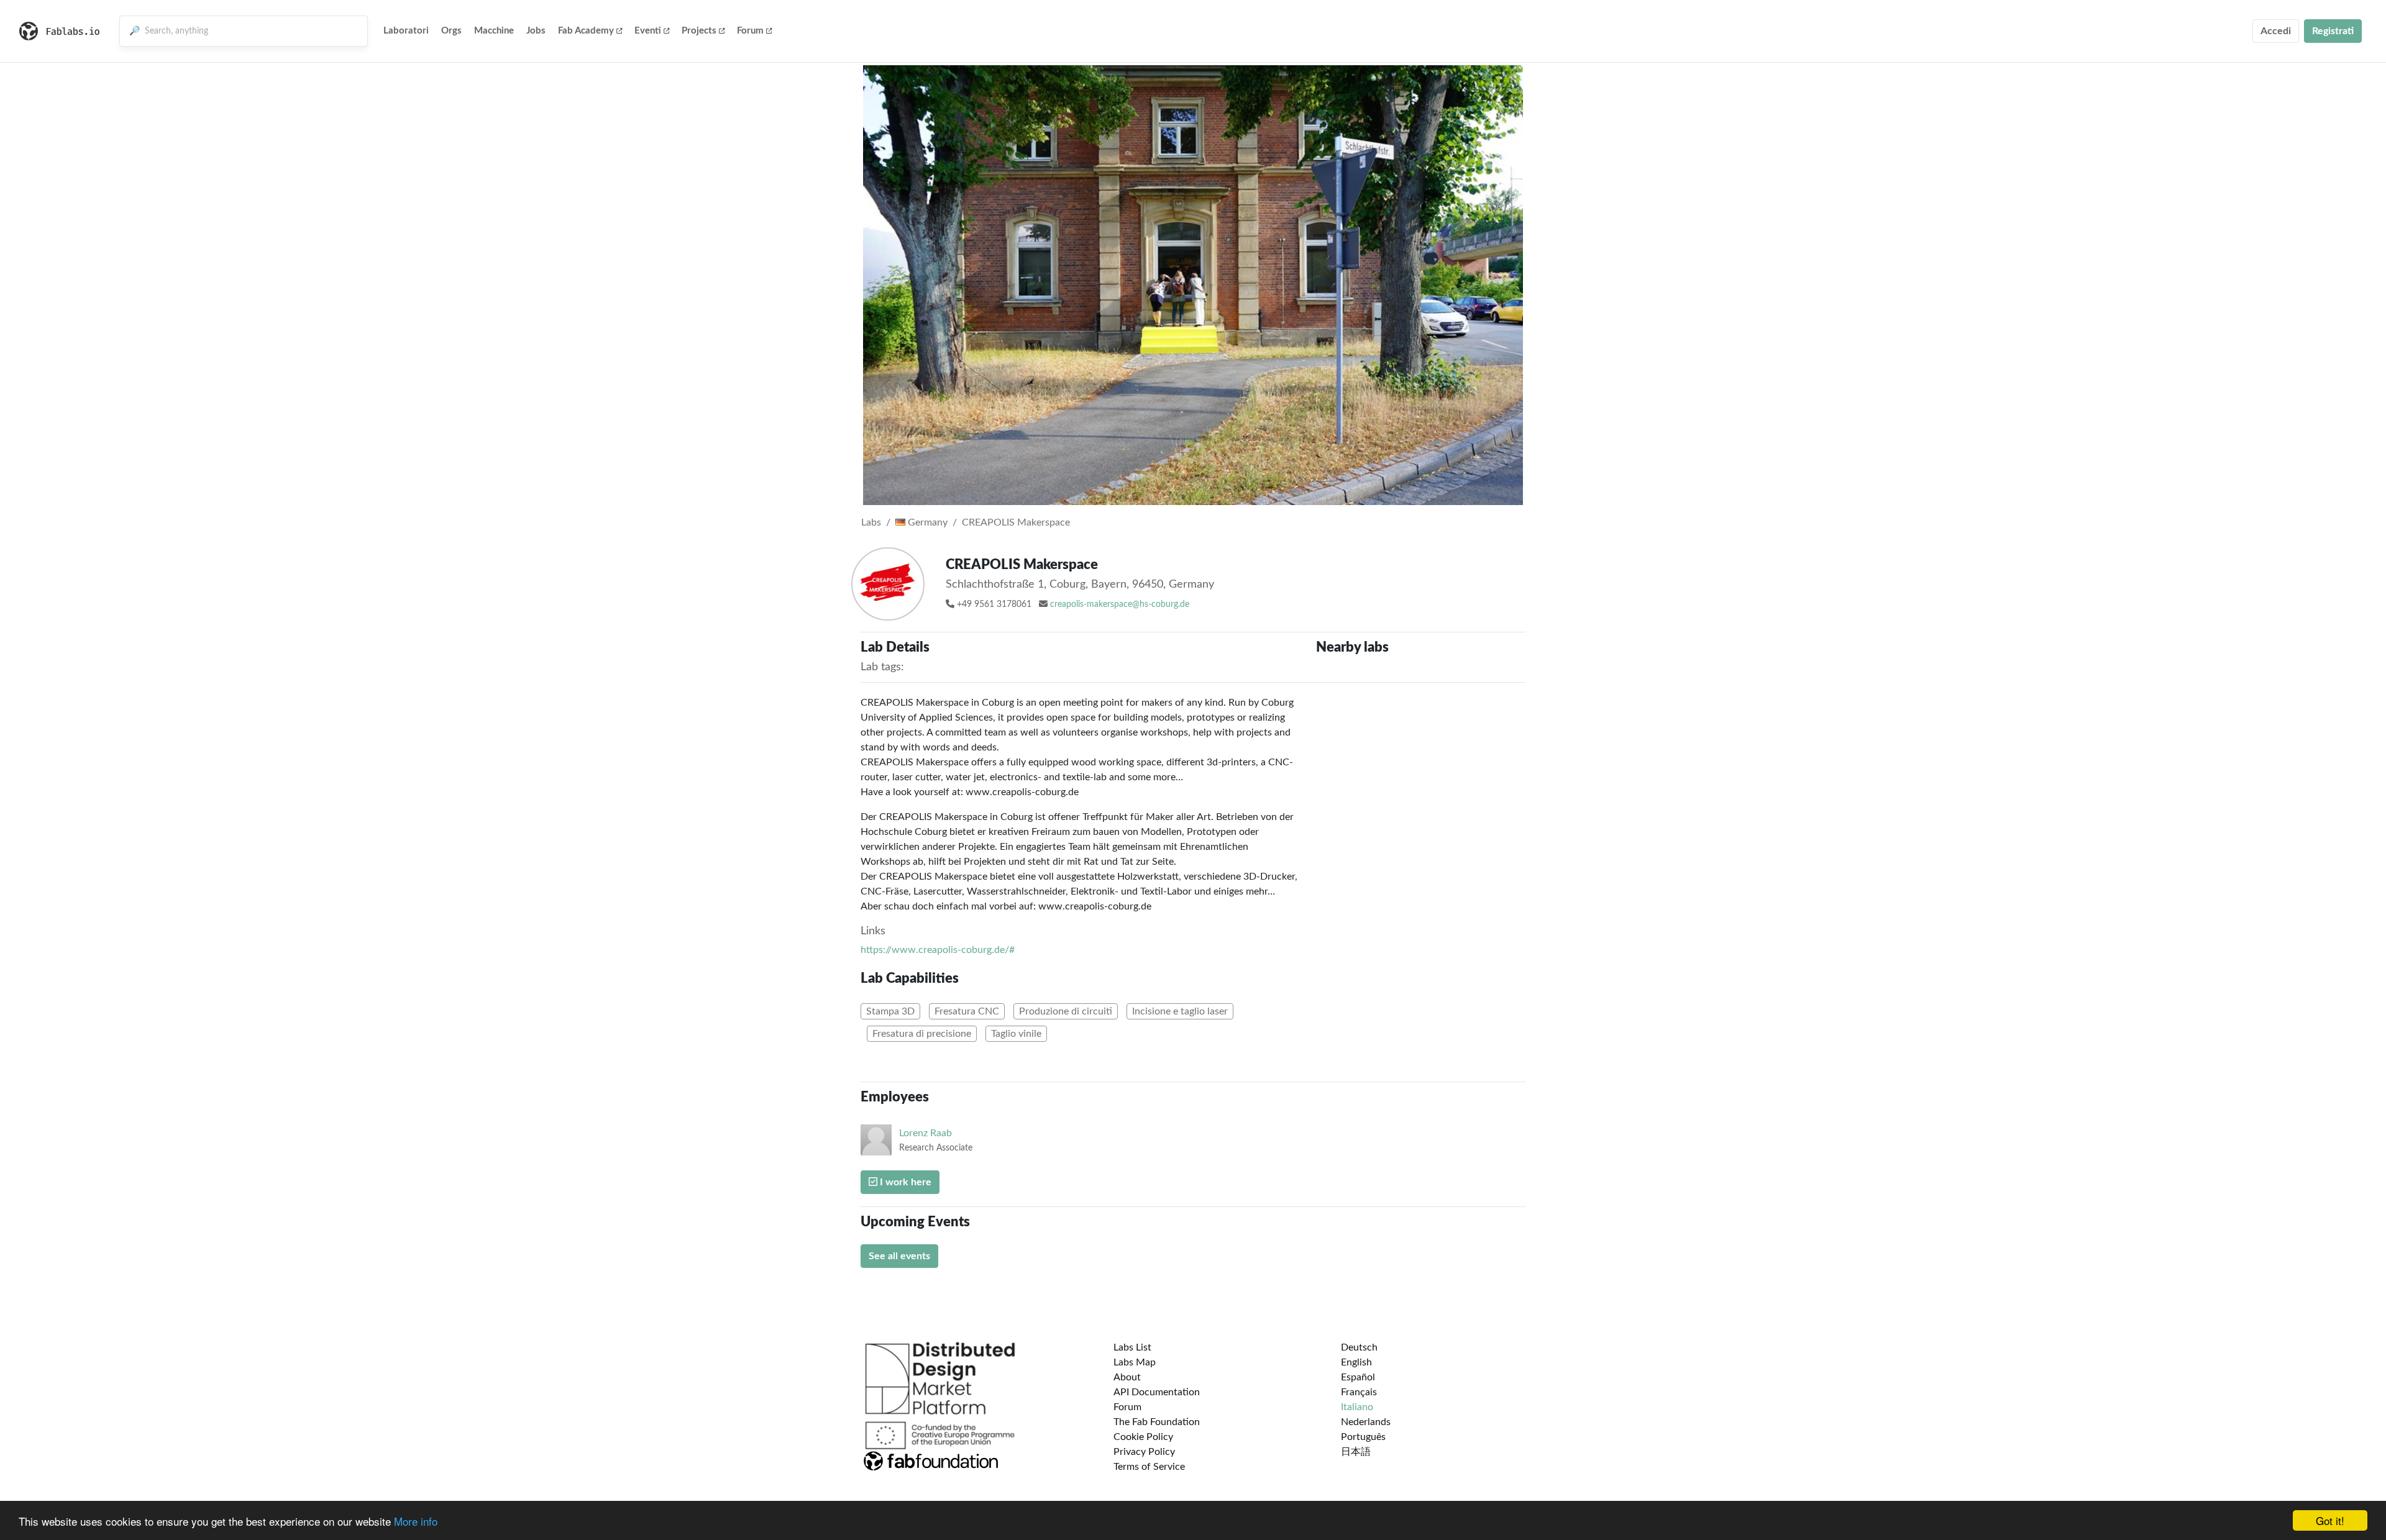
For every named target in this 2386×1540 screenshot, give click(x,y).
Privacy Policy (1144, 1452)
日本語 (1356, 1452)
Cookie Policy (1143, 1437)
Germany (926, 522)
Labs (871, 522)
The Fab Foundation (1157, 1422)
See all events (899, 1256)
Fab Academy (586, 31)
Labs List (1132, 1347)
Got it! (2330, 1520)
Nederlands (1366, 1422)
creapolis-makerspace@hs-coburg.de (1120, 604)
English (1356, 1362)
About (1127, 1377)
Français (1359, 1392)
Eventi (648, 31)
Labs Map (1135, 1362)
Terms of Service (1149, 1467)
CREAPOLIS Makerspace (1016, 522)
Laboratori (406, 31)
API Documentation (1157, 1392)
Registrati (2333, 31)
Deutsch (1359, 1347)
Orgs (451, 31)
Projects (699, 31)
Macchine (494, 31)
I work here (904, 1182)
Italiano (1357, 1407)
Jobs (536, 31)
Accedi (2276, 31)
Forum (750, 31)
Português (1363, 1437)
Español (1358, 1377)
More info (416, 1521)
